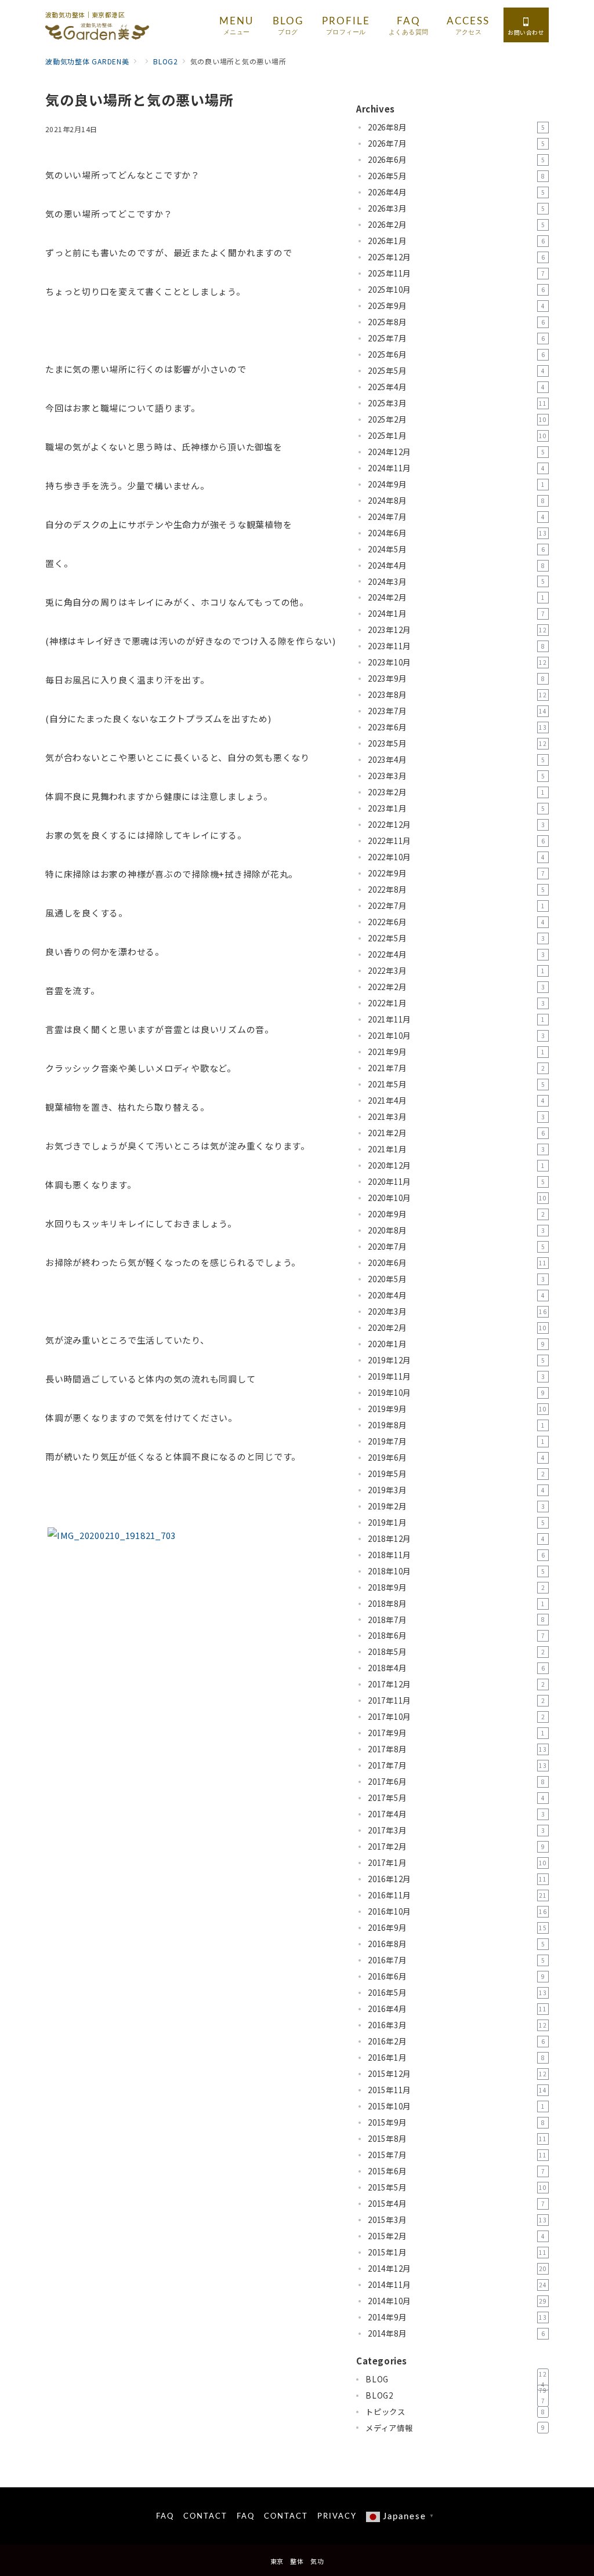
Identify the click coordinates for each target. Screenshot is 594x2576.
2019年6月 (456, 1458)
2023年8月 (457, 695)
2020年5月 (456, 1279)
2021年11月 (456, 1019)
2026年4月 (456, 192)
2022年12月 (456, 825)
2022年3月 (456, 971)
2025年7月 (456, 338)
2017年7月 (457, 1765)
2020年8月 (456, 1230)
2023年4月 (456, 760)
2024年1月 (456, 614)
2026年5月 (456, 176)
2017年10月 (456, 1717)
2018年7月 (456, 1620)
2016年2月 (456, 2041)
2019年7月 (456, 1441)
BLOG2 (456, 2396)
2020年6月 (457, 1263)
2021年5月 (456, 1084)
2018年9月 (456, 1587)
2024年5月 (456, 549)
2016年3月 (457, 2025)
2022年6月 (456, 922)
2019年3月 (456, 1490)
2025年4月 (456, 387)
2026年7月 (456, 143)
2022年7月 (456, 906)
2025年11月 (456, 273)
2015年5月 (457, 2187)
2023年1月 (456, 808)
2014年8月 (456, 2333)
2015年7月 (457, 2155)
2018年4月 (456, 1668)
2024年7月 (456, 517)
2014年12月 (457, 2268)
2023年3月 (456, 776)
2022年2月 (456, 987)
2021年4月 (456, 1100)
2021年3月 (456, 1117)
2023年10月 (457, 662)
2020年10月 (457, 1198)
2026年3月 (456, 208)
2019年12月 (456, 1360)
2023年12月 (457, 630)
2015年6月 (456, 2171)
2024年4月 (456, 565)
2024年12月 (456, 452)
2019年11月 (456, 1376)
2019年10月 (456, 1393)
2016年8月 (456, 1944)
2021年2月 (456, 1133)
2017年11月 (456, 1700)
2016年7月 (456, 1960)
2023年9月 (456, 678)
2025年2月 (457, 419)
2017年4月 (456, 1814)
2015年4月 (456, 2204)
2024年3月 (456, 582)
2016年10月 (457, 1911)
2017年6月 (456, 1782)
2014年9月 (457, 2317)
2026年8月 (456, 127)
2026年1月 (456, 241)
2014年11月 (457, 2285)
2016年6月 (456, 1976)
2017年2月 (456, 1847)
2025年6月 (456, 354)
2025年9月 (456, 306)
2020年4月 (456, 1295)
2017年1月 (457, 1863)
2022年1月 (456, 1003)
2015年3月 (457, 2220)
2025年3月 (457, 403)
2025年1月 (457, 436)
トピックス (455, 2412)
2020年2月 (457, 1328)
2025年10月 (456, 290)
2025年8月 (456, 322)
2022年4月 (456, 954)
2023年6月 (457, 727)
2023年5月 (457, 743)
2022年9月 (456, 873)
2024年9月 (456, 484)
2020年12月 (456, 1165)
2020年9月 (456, 1214)
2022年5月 (456, 938)
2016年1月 (456, 2057)
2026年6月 (456, 160)
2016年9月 (457, 1928)
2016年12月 (457, 1879)
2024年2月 (456, 597)
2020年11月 (456, 1182)
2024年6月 (457, 533)
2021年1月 (456, 1149)
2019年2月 (456, 1506)
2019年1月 (456, 1522)
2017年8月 (457, 1749)
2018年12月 (456, 1539)
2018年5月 (456, 1652)
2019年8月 (456, 1425)
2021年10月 (456, 1036)
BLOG (456, 2379)
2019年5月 (456, 1474)
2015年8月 (457, 2139)
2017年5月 (456, 1798)
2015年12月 (457, 2074)
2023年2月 (456, 792)
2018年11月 (456, 1555)
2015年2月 (456, 2236)
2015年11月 (457, 2090)
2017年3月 (456, 1830)
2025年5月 (456, 371)
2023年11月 (456, 646)
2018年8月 (456, 1604)
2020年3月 (457, 1311)
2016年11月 (457, 1895)
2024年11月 (456, 468)
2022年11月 (456, 841)
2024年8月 (456, 501)
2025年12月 (456, 257)
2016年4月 (457, 2009)
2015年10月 (456, 2106)
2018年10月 (456, 1571)
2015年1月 (457, 2252)
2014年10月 (457, 2301)
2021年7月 (456, 1068)
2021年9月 (456, 1052)
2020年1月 (456, 1344)
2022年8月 (456, 889)
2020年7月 (456, 1247)
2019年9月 (457, 1409)
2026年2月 (456, 225)
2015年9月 (456, 2122)
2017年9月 (456, 1733)
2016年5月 (457, 1993)
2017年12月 (456, 1684)
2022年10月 (456, 857)
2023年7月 (457, 711)
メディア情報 (455, 2428)
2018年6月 (456, 1636)
